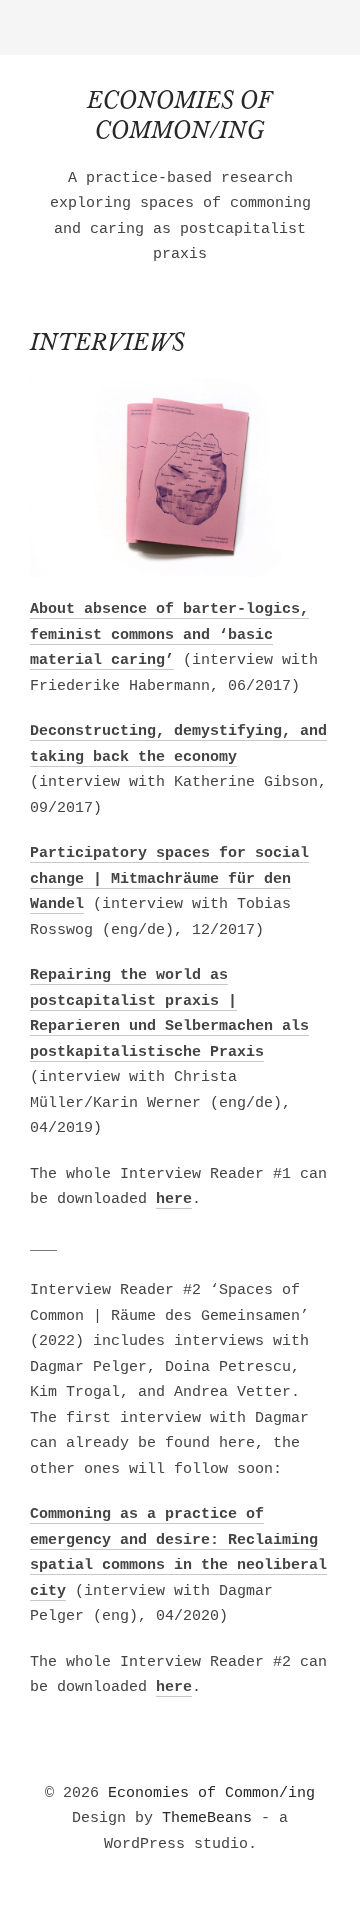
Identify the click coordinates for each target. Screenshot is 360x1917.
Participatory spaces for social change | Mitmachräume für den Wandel (169, 879)
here (174, 1199)
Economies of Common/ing (211, 1793)
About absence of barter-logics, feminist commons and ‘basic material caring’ (169, 635)
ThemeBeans (207, 1818)
